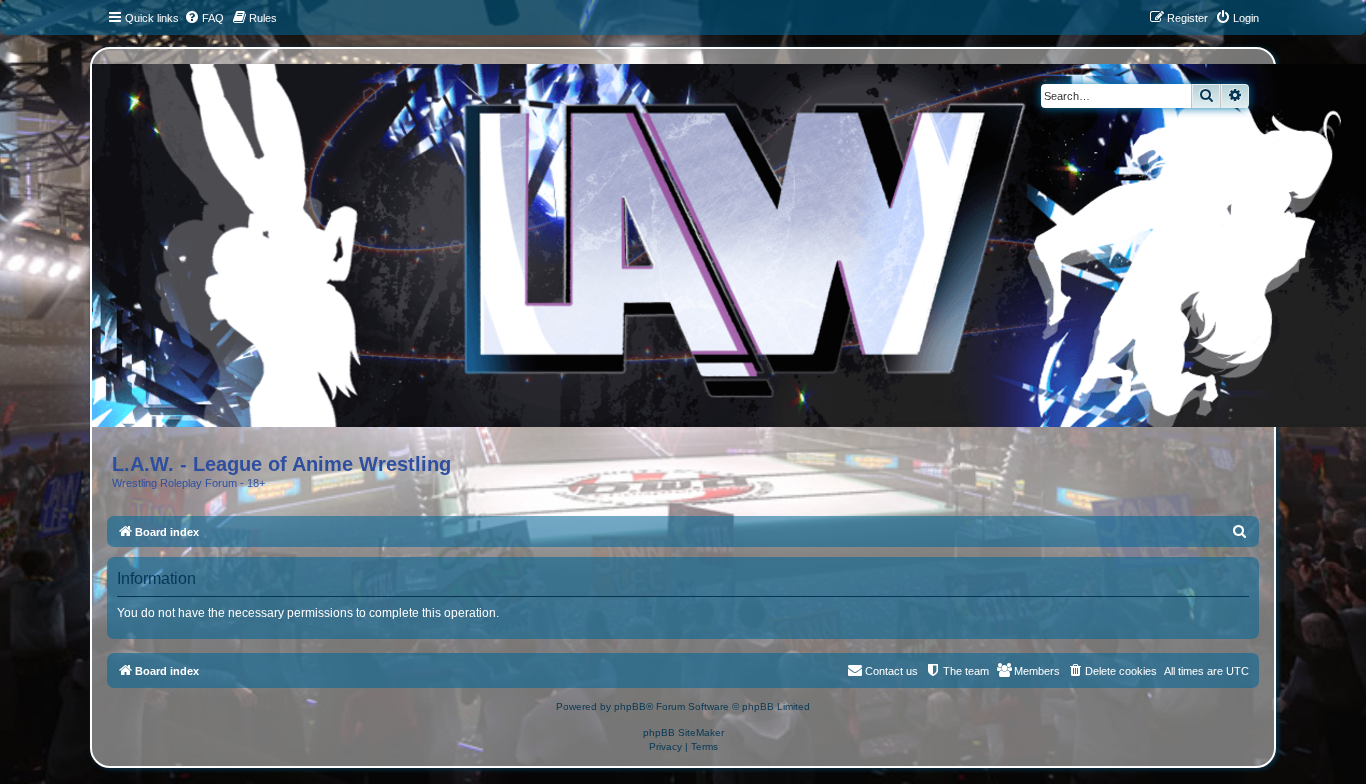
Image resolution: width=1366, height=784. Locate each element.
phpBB (630, 706)
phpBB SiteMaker (683, 732)
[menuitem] (204, 18)
